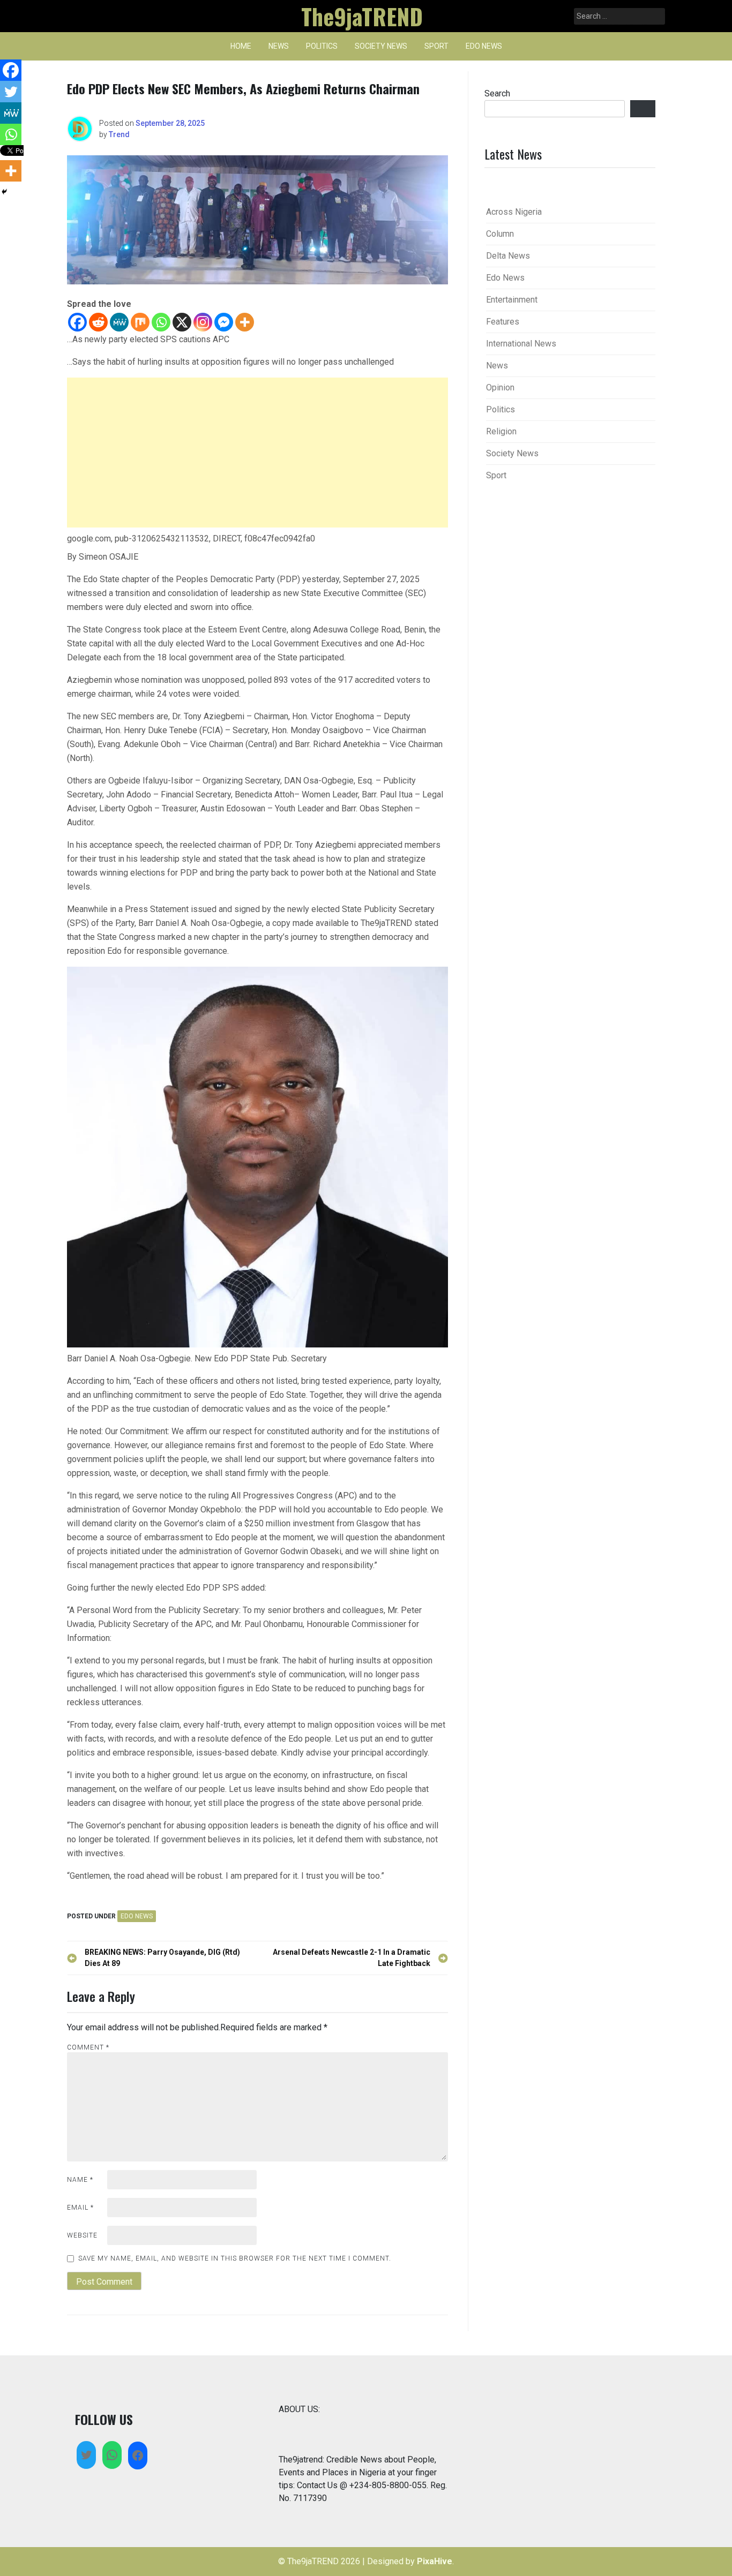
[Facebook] (77, 322)
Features (503, 322)
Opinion (500, 387)
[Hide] (4, 192)
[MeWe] (119, 322)
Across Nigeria (514, 212)
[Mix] (140, 322)
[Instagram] (203, 322)
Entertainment (512, 300)
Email (80, 2208)
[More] (245, 322)
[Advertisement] (257, 453)
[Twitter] (11, 92)
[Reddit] (98, 322)
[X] (182, 322)
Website (82, 2235)
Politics (322, 46)
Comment (88, 2047)
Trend (119, 134)
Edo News (484, 46)
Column (500, 234)
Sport (436, 46)
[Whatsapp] (161, 322)
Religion (501, 431)
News (279, 46)
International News (521, 344)
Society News (381, 46)
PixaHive (435, 2561)
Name (80, 2180)
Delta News (508, 256)
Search (497, 93)
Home (241, 46)
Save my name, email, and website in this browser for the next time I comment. (235, 2258)
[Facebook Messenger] (224, 322)
